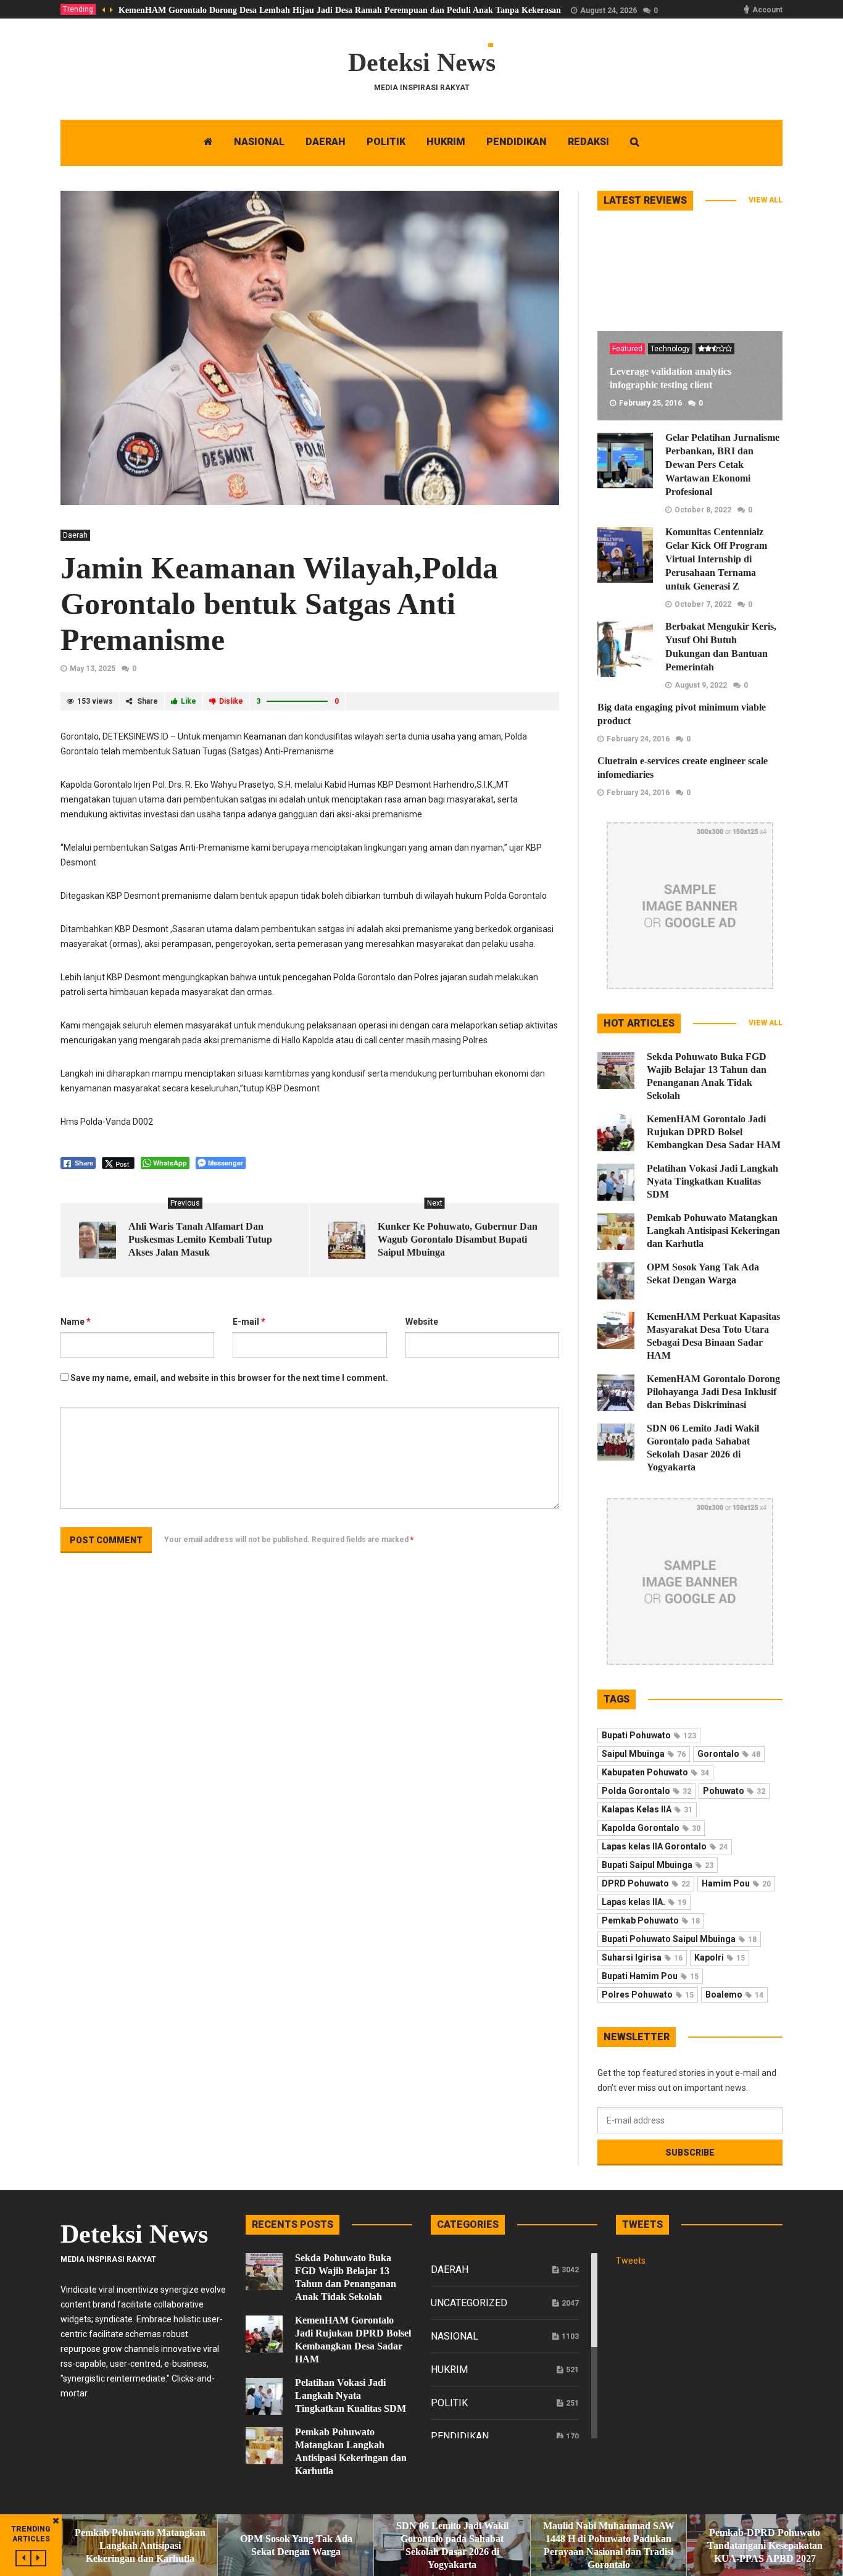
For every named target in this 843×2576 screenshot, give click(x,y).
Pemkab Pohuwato (651, 1920)
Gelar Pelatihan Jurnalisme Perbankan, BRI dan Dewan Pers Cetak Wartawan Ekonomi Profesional (722, 465)
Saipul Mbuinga (644, 1754)
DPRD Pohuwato (646, 1883)
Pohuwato (734, 1791)
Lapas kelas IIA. (644, 1902)
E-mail (249, 1322)
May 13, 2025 (93, 669)
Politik (449, 2403)
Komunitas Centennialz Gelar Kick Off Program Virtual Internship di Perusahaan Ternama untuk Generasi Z (716, 559)
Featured (627, 349)
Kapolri (720, 1957)
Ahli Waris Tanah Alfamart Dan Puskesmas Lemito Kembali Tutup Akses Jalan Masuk (200, 1239)
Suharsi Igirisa (642, 1957)
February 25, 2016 (650, 403)
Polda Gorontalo (646, 1791)
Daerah (75, 535)
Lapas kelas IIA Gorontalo (665, 1846)
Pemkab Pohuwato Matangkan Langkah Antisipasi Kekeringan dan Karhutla (713, 1231)
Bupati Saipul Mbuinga (658, 1865)
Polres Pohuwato (648, 1995)
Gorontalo (729, 1754)
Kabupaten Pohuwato (655, 1772)
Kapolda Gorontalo (651, 1828)
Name (76, 1322)
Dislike (231, 701)
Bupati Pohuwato (649, 1735)
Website (422, 1322)
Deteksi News (422, 62)
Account (767, 10)
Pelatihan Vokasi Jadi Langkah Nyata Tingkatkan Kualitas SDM (712, 1181)
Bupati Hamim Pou (650, 1976)
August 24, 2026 (608, 10)
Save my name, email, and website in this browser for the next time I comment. (229, 1378)
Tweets (631, 2261)
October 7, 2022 (703, 604)
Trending (78, 9)
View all (766, 200)
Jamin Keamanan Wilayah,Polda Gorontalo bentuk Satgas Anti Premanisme (279, 604)
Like (189, 701)
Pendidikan (460, 2436)
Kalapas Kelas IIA (647, 1809)
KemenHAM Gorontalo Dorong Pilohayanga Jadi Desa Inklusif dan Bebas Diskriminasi (713, 1392)
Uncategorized (469, 2303)
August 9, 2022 (701, 685)
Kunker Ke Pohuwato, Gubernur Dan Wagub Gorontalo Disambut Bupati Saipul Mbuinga (458, 1239)
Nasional (455, 2336)
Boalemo (734, 1995)
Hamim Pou (736, 1883)
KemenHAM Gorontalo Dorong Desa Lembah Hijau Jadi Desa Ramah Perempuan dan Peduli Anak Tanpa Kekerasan (340, 10)
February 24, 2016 (638, 739)
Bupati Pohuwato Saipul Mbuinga (679, 1939)
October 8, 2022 (703, 510)
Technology (670, 349)
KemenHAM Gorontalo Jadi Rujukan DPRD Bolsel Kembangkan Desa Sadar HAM (714, 1132)
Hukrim (449, 2370)
